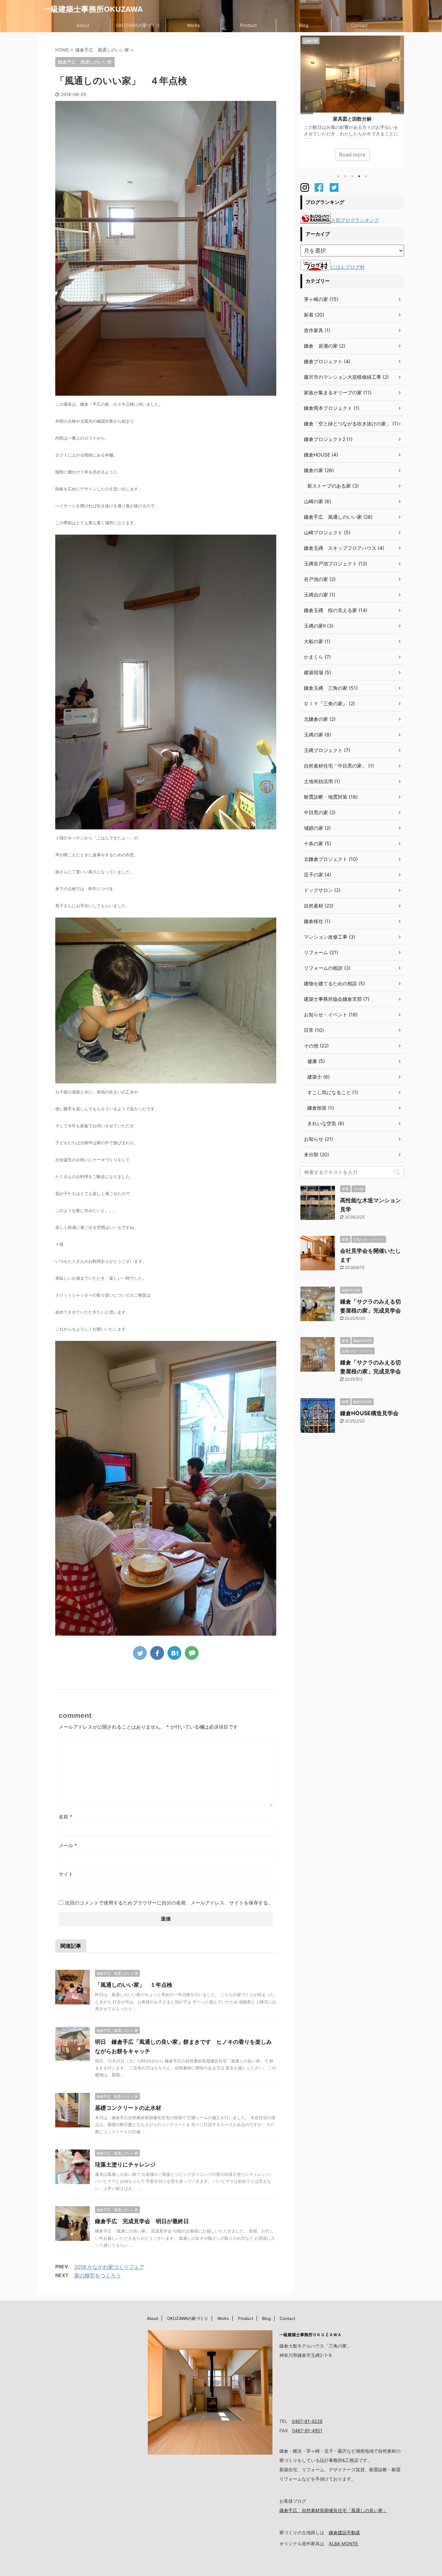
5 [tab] (366, 176)
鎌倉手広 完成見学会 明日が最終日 (142, 2221)
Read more (352, 155)
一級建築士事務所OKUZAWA (93, 9)
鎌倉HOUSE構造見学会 (369, 1413)
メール (68, 1845)
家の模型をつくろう (98, 2276)
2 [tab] (345, 176)
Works (193, 25)
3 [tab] (352, 176)
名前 (65, 1817)
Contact (359, 25)
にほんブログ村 (348, 267)
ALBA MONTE (343, 2544)
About (83, 25)
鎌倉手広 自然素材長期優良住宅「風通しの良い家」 (333, 2510)
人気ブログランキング (355, 220)
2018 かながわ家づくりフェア (109, 2267)
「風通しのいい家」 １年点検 (134, 1985)
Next (398, 108)
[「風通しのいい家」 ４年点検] (174, 1653)
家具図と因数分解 (352, 119)
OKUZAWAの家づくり (138, 25)
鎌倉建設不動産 (344, 2532)
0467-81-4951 (307, 2431)
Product (248, 25)
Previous (307, 108)
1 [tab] (338, 176)
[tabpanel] (352, 102)
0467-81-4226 (307, 2421)
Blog (304, 25)
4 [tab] (359, 176)
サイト (66, 1874)
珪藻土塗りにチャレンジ (125, 2164)
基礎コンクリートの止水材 (128, 2108)
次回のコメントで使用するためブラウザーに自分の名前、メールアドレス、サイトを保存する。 (169, 1903)
